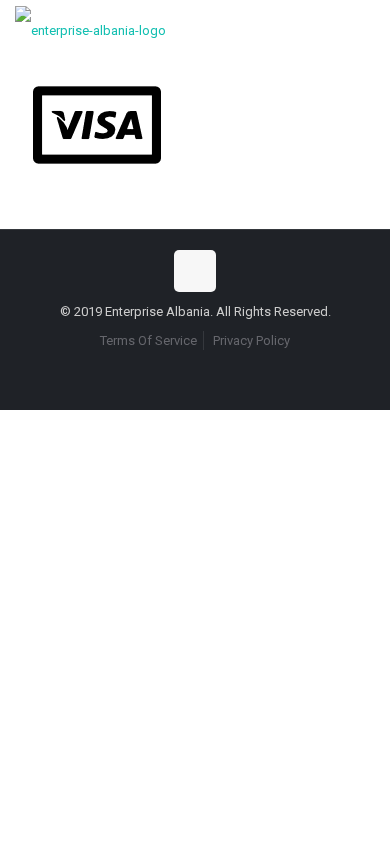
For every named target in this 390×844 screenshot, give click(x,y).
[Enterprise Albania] (90, 30)
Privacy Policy (251, 340)
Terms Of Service (148, 340)
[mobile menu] (363, 30)
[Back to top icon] (195, 271)
